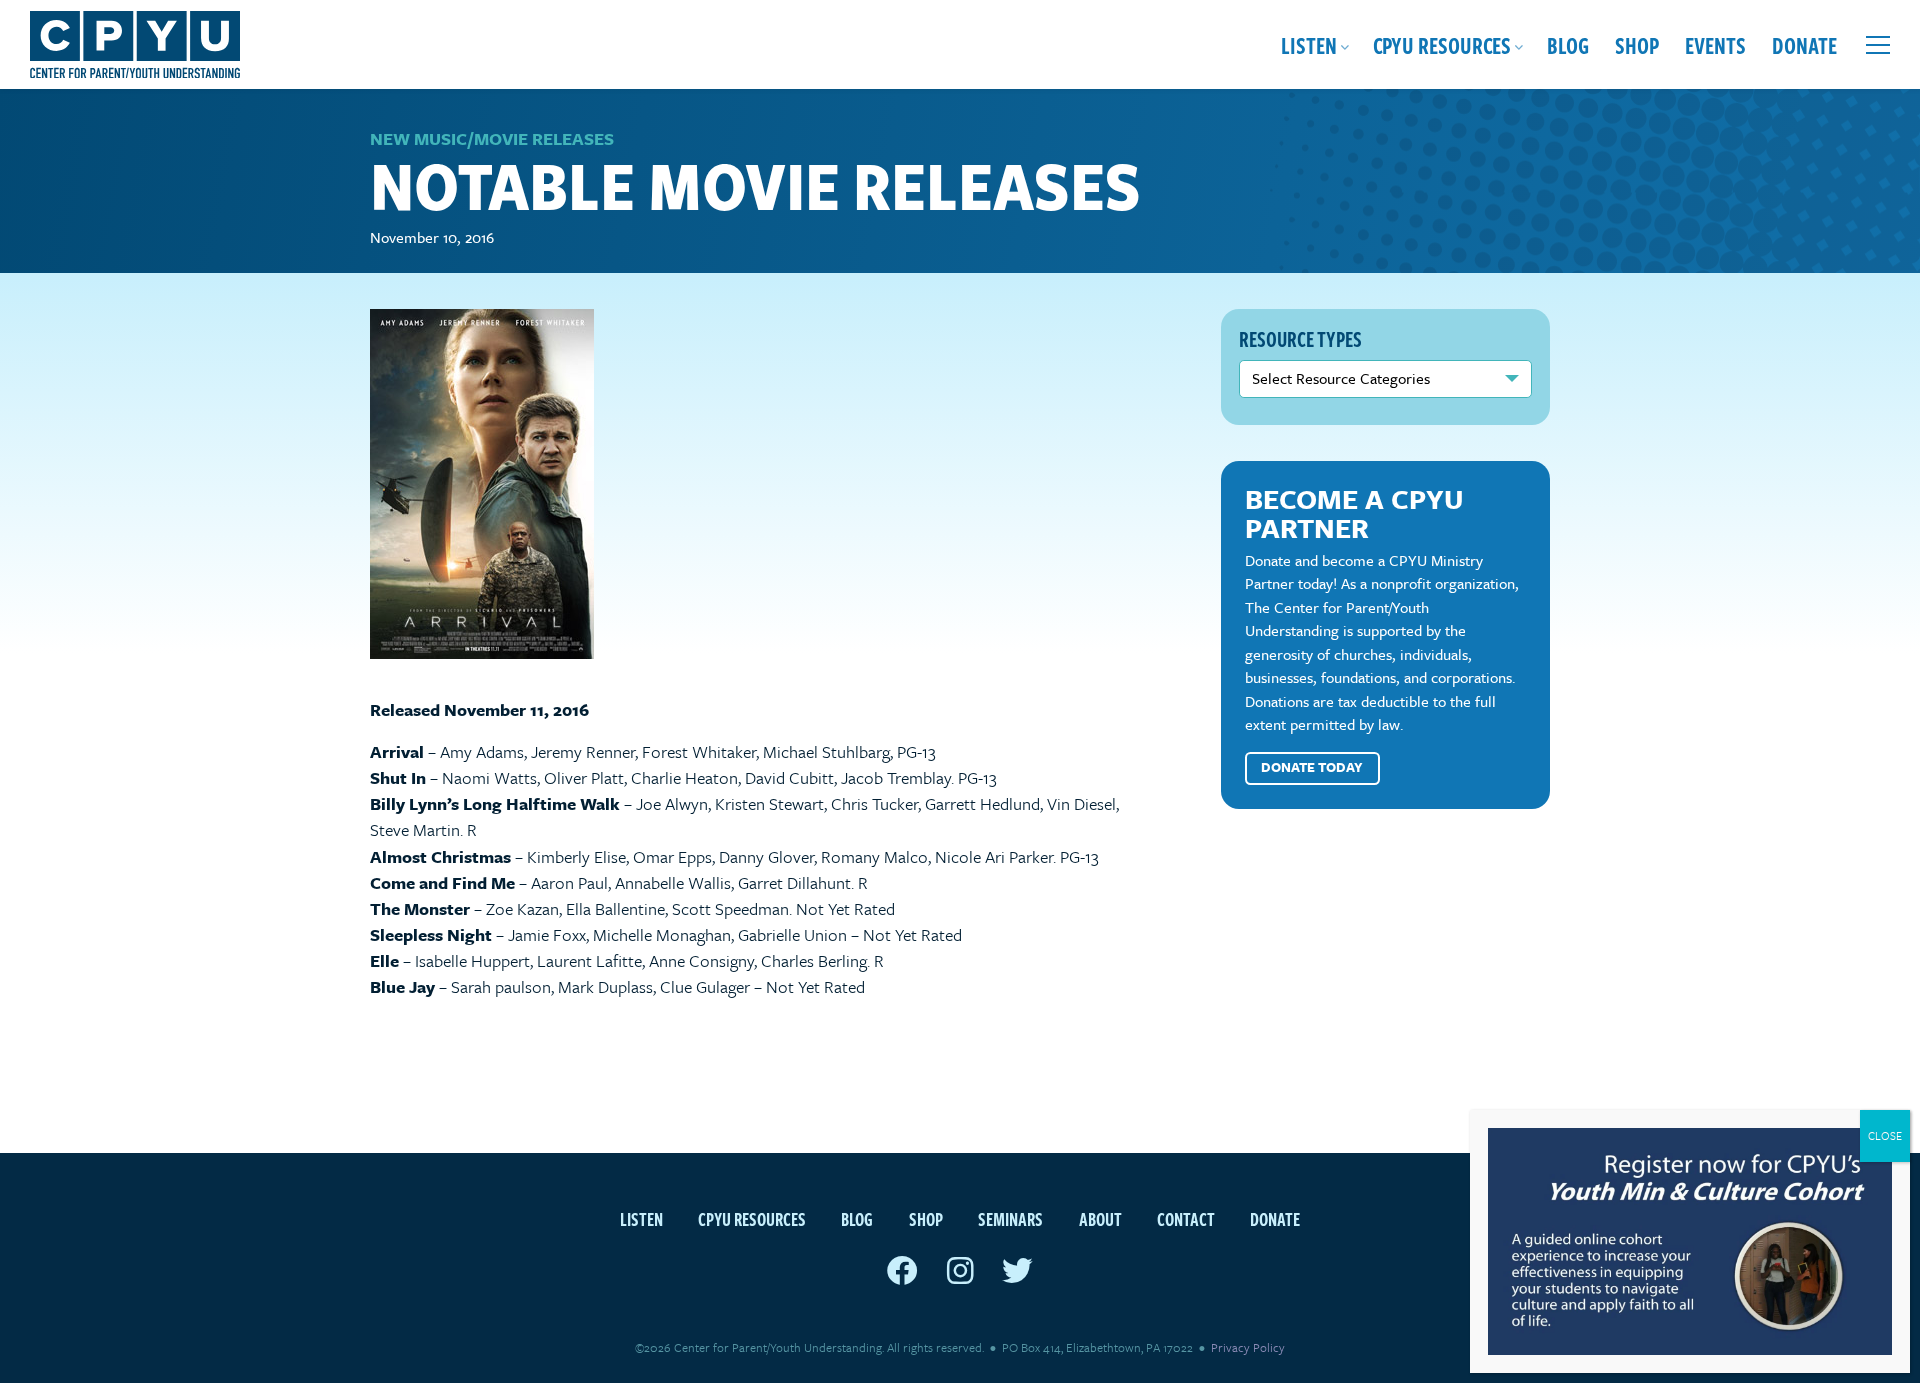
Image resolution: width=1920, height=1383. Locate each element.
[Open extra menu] (1878, 45)
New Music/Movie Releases (492, 138)
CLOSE (1885, 1135)
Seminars (1010, 1218)
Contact (1186, 1218)
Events (1715, 44)
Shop (1637, 44)
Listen (1309, 44)
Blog (1568, 44)
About (1100, 1218)
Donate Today (1312, 767)
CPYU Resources (1442, 44)
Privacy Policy (1248, 1347)
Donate (1804, 44)
